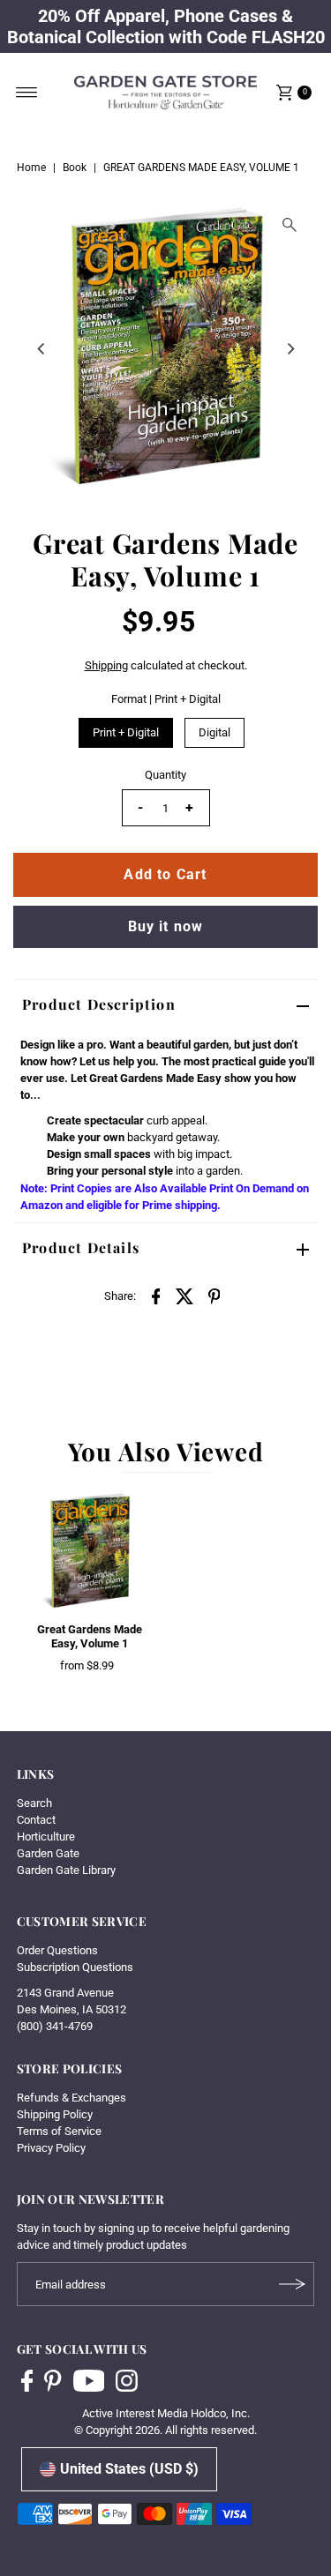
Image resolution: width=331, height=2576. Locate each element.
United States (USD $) (129, 2469)
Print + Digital (126, 732)
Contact (36, 1820)
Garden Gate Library (66, 1870)
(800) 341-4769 (55, 2026)
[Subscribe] (292, 2284)
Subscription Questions (75, 1967)
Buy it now (166, 926)
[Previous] (41, 348)
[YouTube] (89, 2383)
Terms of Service (59, 2131)
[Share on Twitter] (185, 1295)
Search (34, 1803)
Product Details (81, 1247)
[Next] (290, 348)
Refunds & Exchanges (71, 2098)
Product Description (99, 1004)
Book (75, 168)
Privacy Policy (51, 2148)
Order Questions (57, 1950)
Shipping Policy (55, 2114)
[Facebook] (27, 2383)
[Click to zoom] (290, 225)
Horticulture (46, 1837)
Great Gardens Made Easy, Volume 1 (90, 1636)
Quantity (165, 775)
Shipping (106, 665)
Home (31, 168)
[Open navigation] (27, 93)
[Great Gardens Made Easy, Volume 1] (90, 1552)
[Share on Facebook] (156, 1295)
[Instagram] (127, 2383)
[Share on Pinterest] (214, 1295)
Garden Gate (48, 1853)
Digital (214, 732)
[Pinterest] (53, 2383)
